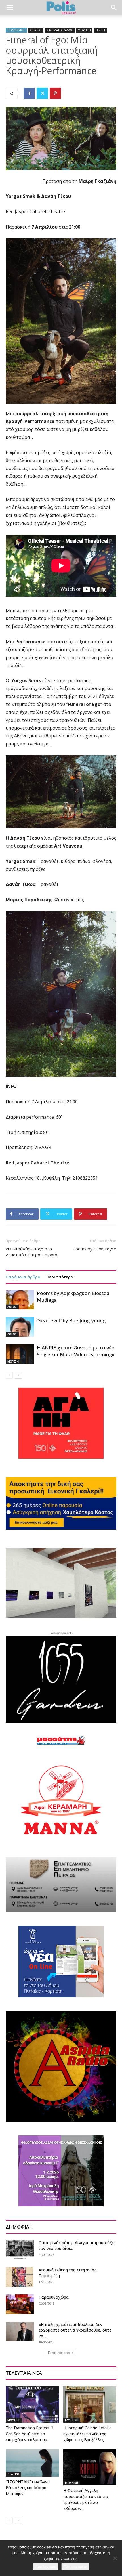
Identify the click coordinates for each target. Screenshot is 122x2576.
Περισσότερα (60, 1277)
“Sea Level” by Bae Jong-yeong (71, 1320)
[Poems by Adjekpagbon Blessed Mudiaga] (20, 1300)
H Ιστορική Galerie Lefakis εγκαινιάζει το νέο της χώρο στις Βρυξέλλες (87, 2434)
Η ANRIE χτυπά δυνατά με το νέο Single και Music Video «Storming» (76, 1351)
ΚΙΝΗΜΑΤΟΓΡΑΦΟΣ (60, 30)
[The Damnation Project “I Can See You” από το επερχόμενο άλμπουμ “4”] (32, 2404)
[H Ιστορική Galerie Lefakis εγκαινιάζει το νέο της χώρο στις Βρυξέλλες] (90, 2404)
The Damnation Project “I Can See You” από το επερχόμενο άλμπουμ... (30, 2434)
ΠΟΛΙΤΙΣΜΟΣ (16, 30)
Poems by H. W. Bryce (94, 1249)
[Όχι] (115, 2558)
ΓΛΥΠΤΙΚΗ (72, 2420)
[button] (10, 8)
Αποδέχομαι (46, 2567)
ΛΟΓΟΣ (12, 1307)
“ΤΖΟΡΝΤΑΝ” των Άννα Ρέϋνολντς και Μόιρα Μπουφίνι (28, 2488)
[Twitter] (42, 93)
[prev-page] (9, 1375)
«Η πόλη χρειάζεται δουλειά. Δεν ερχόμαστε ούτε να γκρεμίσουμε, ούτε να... (75, 2330)
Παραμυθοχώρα (54, 2297)
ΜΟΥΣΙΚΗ (84, 30)
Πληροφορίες (75, 2567)
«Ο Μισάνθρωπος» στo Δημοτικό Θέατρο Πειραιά (31, 1252)
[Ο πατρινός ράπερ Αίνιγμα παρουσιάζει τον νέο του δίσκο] (20, 2250)
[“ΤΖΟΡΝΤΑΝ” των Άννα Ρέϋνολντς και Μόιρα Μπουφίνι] (32, 2463)
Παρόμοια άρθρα (23, 1277)
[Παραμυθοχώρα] (20, 2304)
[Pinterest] (55, 93)
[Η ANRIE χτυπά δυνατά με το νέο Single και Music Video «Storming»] (20, 1354)
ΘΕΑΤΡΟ (36, 30)
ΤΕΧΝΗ (100, 30)
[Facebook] (29, 93)
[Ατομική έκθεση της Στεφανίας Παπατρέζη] (19, 2277)
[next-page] (18, 1375)
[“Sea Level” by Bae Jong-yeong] (20, 1327)
